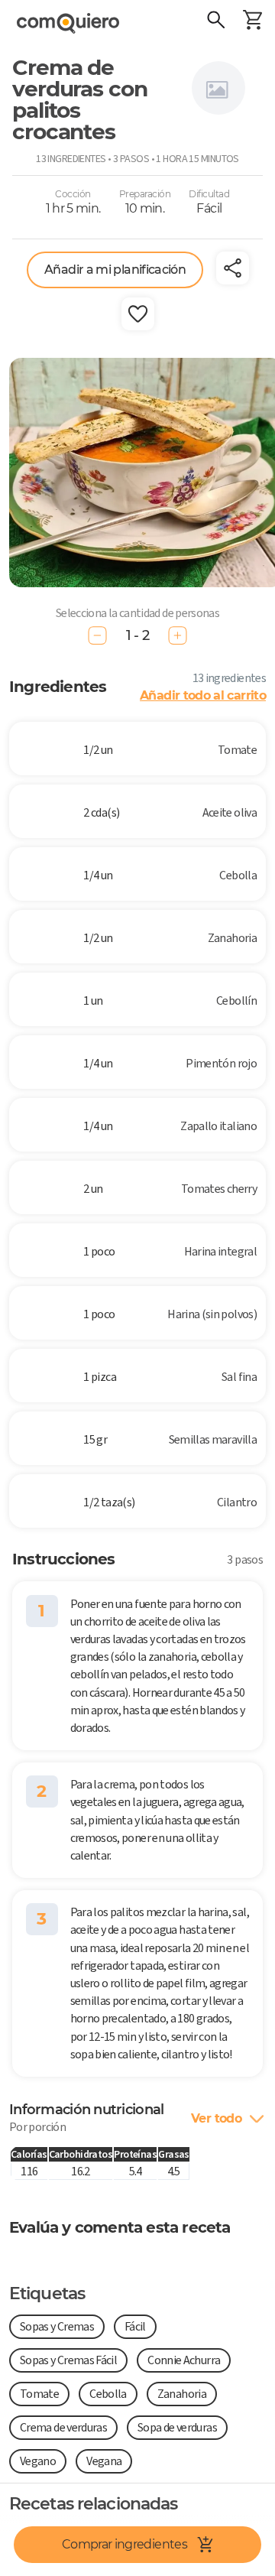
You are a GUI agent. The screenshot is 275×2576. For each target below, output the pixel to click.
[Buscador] (215, 21)
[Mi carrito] (252, 21)
